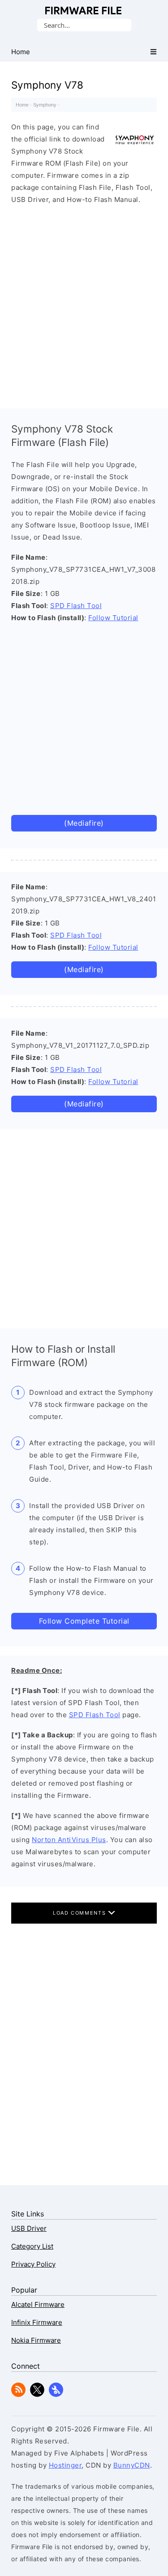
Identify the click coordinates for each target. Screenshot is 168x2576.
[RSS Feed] (18, 2394)
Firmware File (84, 11)
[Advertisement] (84, 304)
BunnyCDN (132, 2465)
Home (22, 105)
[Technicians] (56, 2394)
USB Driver (29, 2228)
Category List (32, 2246)
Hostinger (65, 2465)
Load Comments (80, 1913)
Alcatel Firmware (38, 2304)
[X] (37, 2394)
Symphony (45, 105)
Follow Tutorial (113, 618)
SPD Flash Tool (76, 606)
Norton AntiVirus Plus (69, 1840)
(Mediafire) (84, 823)
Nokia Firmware (36, 2340)
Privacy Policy (33, 2264)
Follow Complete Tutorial (84, 1621)
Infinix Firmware (37, 2322)
